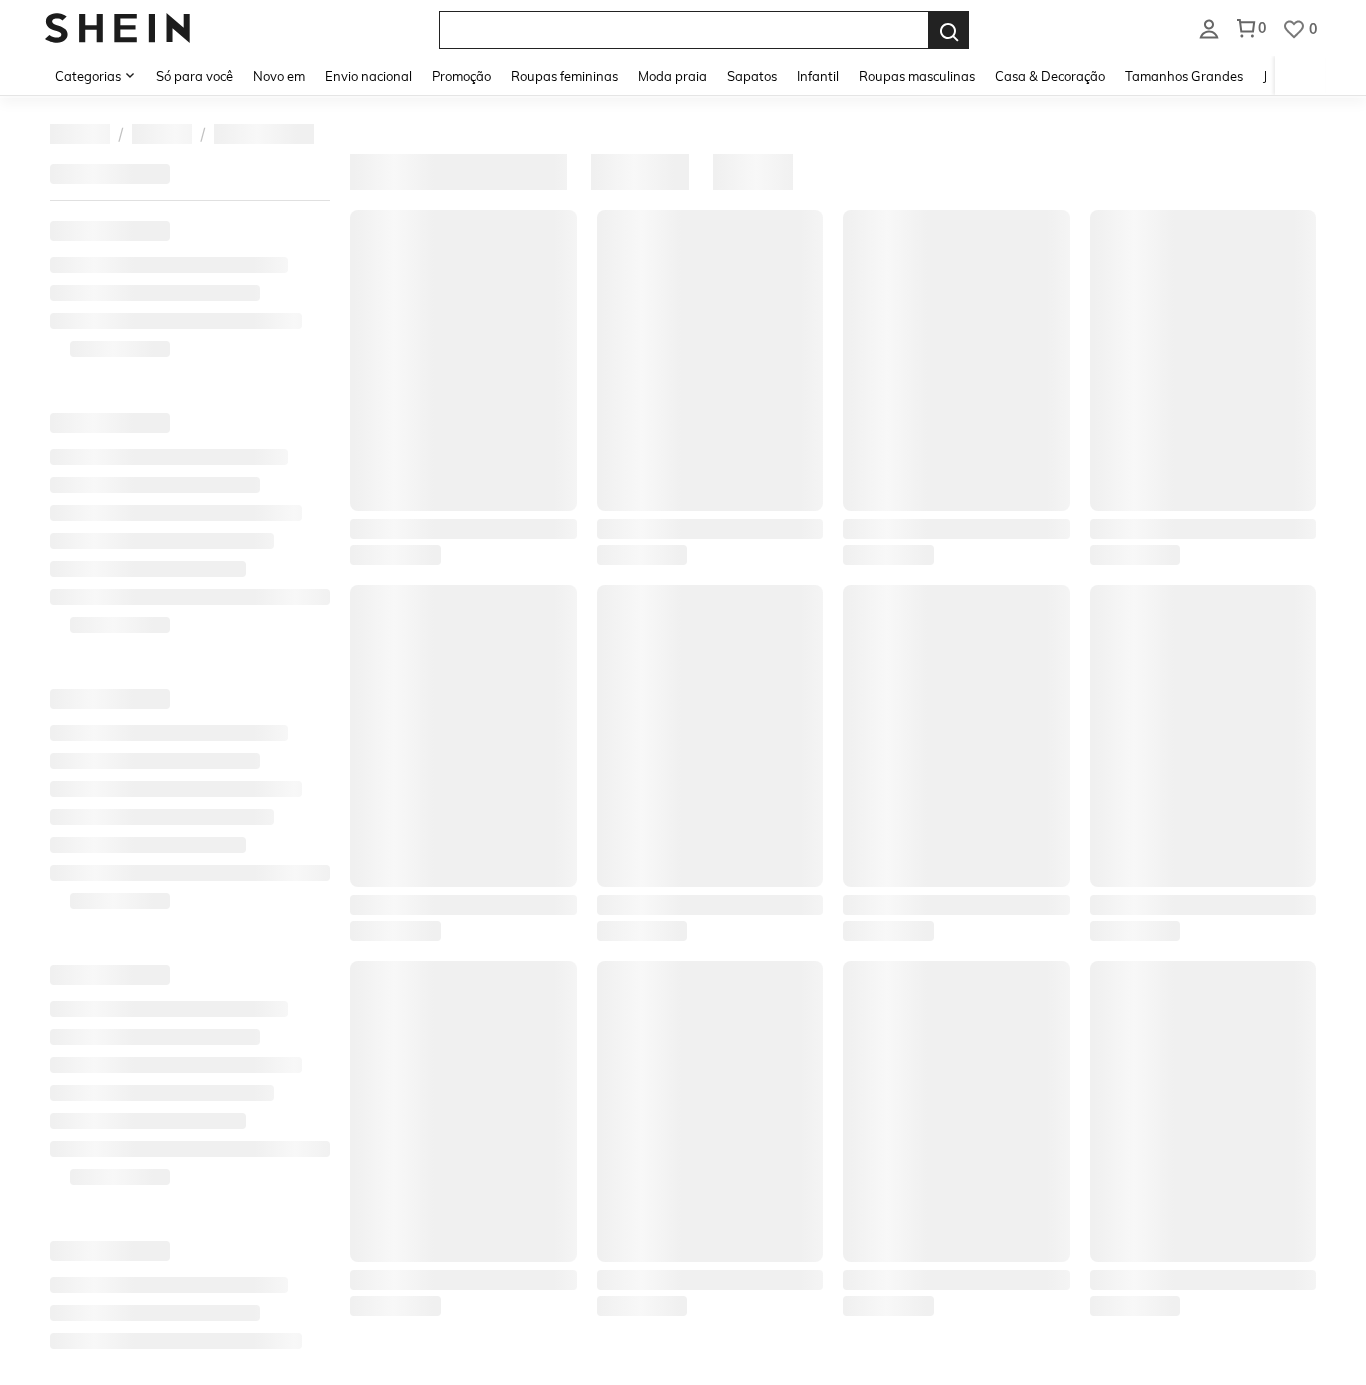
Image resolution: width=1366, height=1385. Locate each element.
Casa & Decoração (1050, 76)
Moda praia (672, 76)
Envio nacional (368, 76)
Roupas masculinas (917, 76)
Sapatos (752, 76)
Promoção (461, 76)
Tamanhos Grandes (1184, 76)
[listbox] (1209, 28)
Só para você (194, 76)
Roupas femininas (564, 76)
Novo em (279, 76)
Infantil (818, 76)
